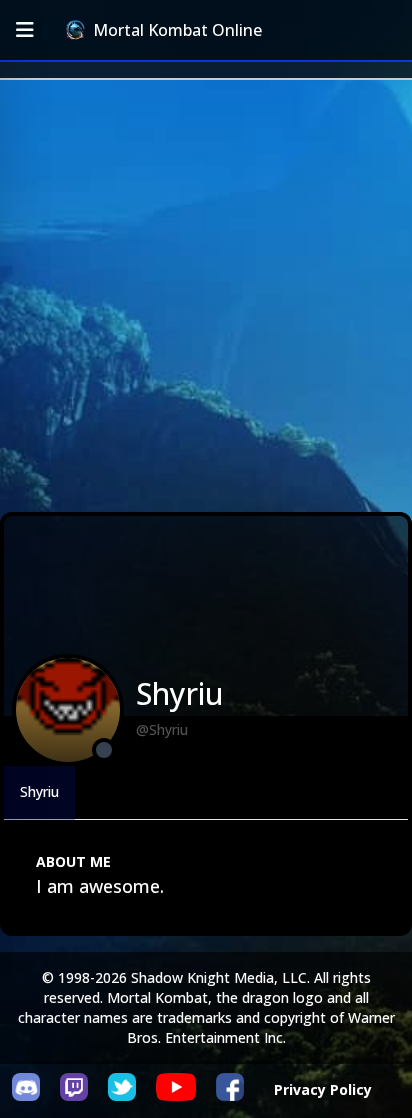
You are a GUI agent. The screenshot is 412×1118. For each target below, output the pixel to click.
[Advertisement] (206, 296)
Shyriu (39, 791)
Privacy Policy (323, 1089)
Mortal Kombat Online (177, 30)
